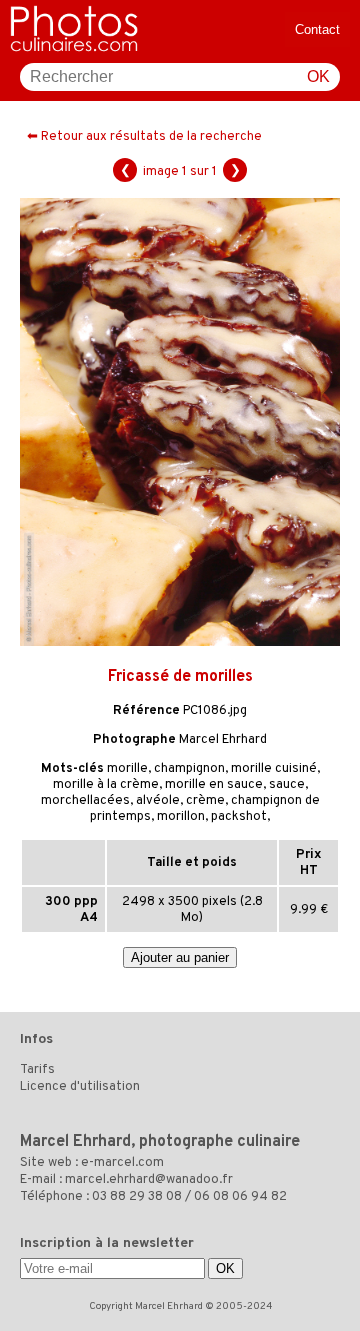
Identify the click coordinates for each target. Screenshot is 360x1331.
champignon (189, 769)
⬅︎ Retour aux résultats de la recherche (144, 137)
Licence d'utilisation (80, 1087)
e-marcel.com (122, 1163)
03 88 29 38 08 (137, 1197)
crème (205, 801)
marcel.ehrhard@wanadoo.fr (149, 1180)
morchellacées (85, 801)
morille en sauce (214, 785)
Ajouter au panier (180, 957)
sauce (287, 785)
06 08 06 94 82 (240, 1197)
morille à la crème (106, 785)
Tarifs (37, 1070)
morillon (181, 817)
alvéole (158, 801)
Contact (317, 29)
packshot (239, 817)
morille (127, 769)
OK (318, 76)
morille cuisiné (274, 769)
